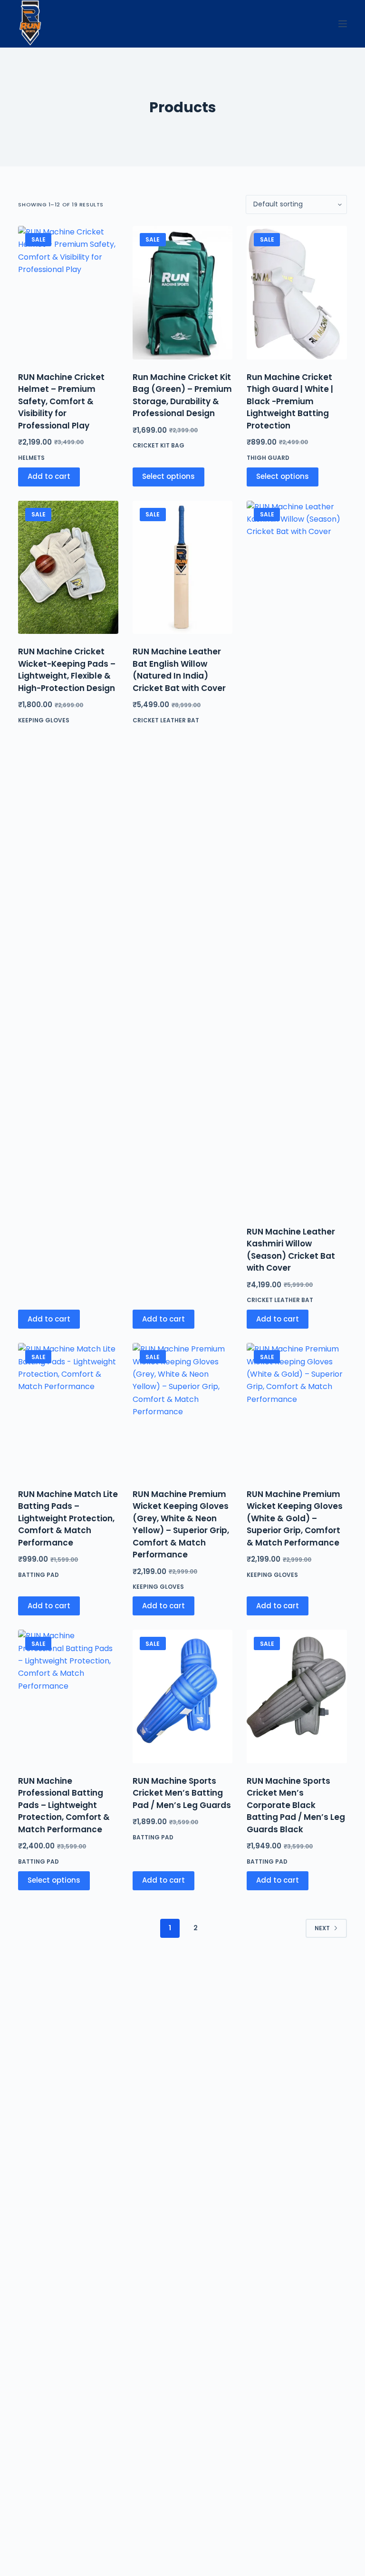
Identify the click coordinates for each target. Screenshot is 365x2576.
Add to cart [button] (49, 476)
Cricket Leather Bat (166, 720)
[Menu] (343, 24)
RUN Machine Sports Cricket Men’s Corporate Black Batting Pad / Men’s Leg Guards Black (296, 1805)
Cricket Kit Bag (158, 445)
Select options (168, 476)
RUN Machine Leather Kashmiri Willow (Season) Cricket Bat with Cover (291, 1250)
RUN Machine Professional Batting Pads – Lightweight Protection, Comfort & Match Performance (64, 1805)
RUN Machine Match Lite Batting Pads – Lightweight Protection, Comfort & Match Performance (68, 1518)
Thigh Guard (268, 458)
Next (322, 1928)
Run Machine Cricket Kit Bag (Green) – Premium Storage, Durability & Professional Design (182, 395)
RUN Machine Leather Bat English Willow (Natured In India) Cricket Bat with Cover (179, 670)
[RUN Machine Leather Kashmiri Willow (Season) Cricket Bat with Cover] (297, 857)
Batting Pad (38, 1575)
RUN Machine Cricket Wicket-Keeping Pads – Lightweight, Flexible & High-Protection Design (67, 670)
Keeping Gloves (44, 720)
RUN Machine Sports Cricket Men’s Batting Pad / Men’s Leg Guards (182, 1793)
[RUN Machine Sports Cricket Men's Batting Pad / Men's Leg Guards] (182, 1696)
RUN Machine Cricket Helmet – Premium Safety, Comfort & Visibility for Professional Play (61, 401)
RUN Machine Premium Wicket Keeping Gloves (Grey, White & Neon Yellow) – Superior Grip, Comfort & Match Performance (181, 1525)
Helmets (31, 458)
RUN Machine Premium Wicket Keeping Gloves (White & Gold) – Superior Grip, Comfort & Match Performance (295, 1518)
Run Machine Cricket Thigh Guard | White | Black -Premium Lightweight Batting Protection (290, 401)
